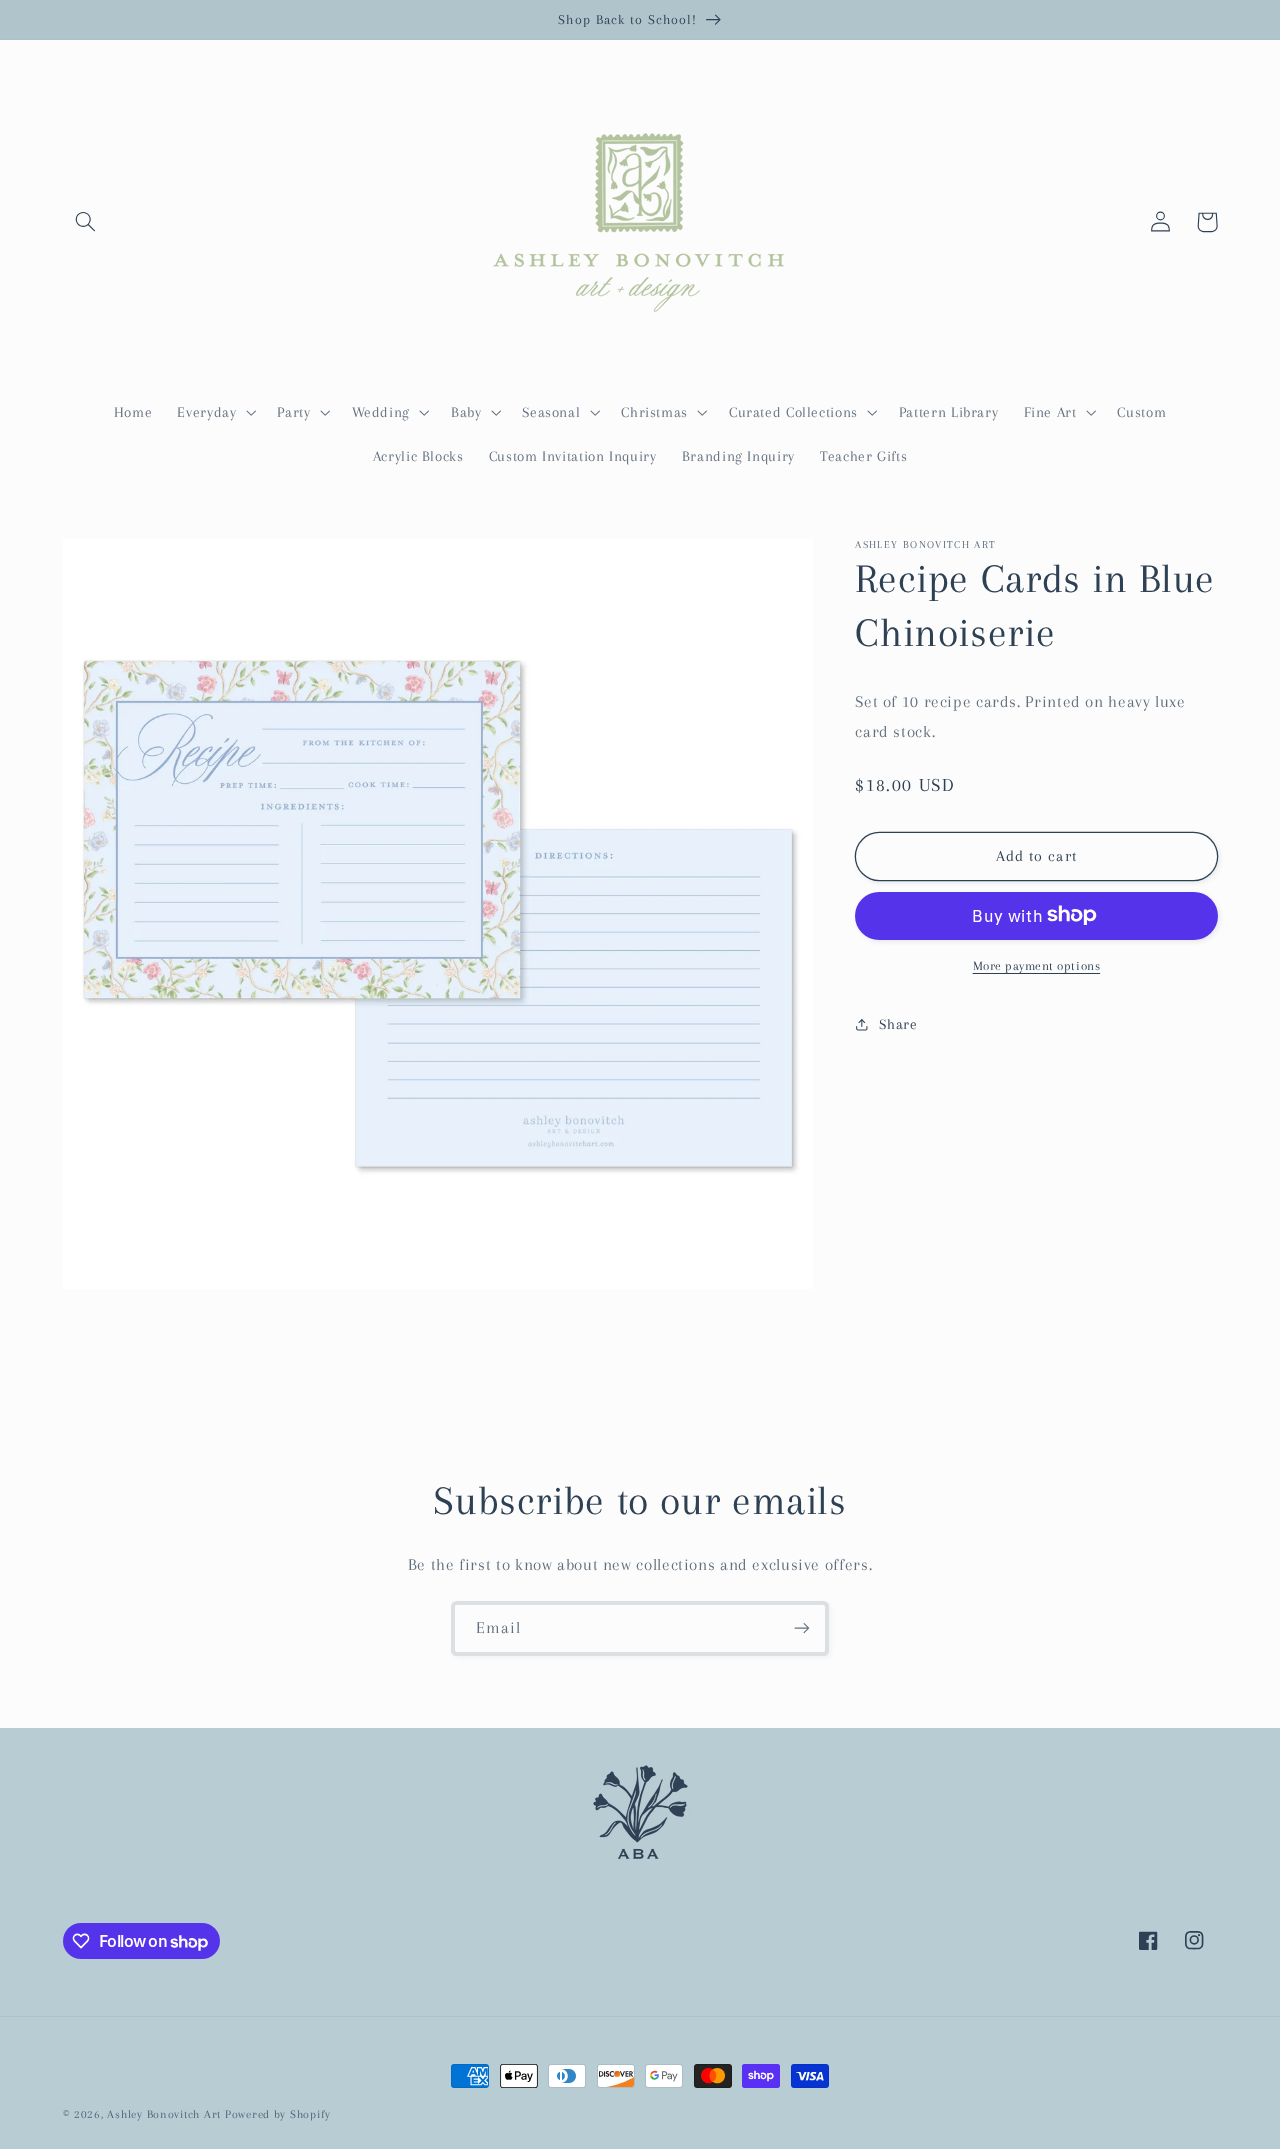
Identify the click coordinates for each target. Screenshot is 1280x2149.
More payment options (1037, 965)
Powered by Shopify (278, 2114)
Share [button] (898, 1023)
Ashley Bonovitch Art (164, 2114)
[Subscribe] (802, 1628)
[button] (86, 222)
